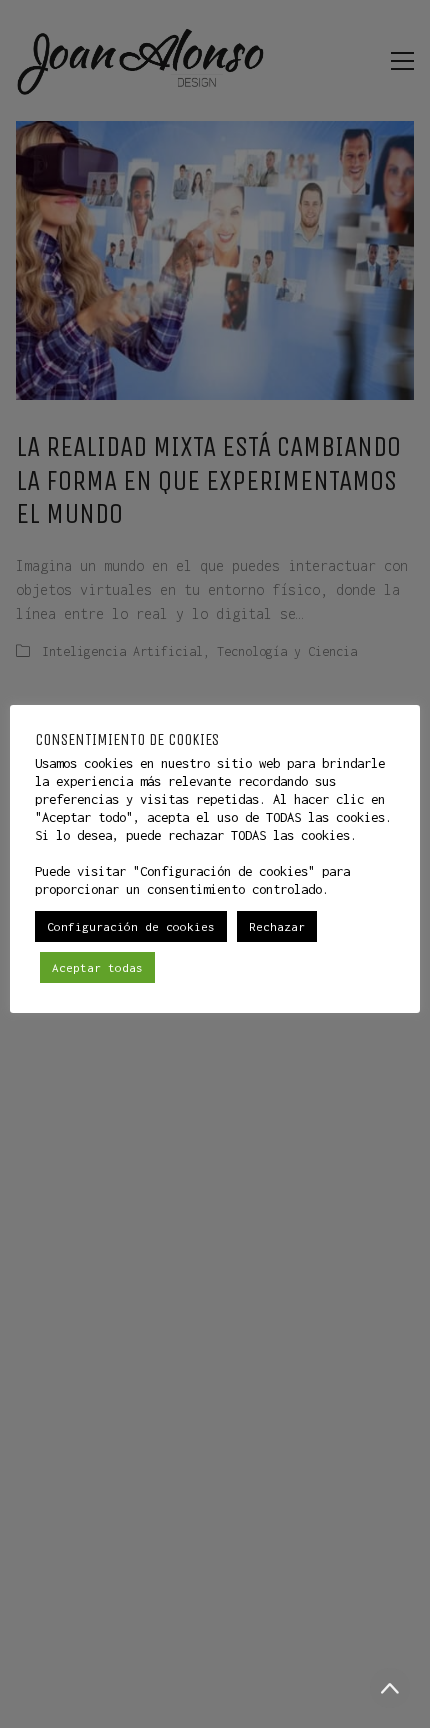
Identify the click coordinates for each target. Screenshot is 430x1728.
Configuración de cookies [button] (131, 926)
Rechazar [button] (277, 926)
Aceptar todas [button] (97, 967)
